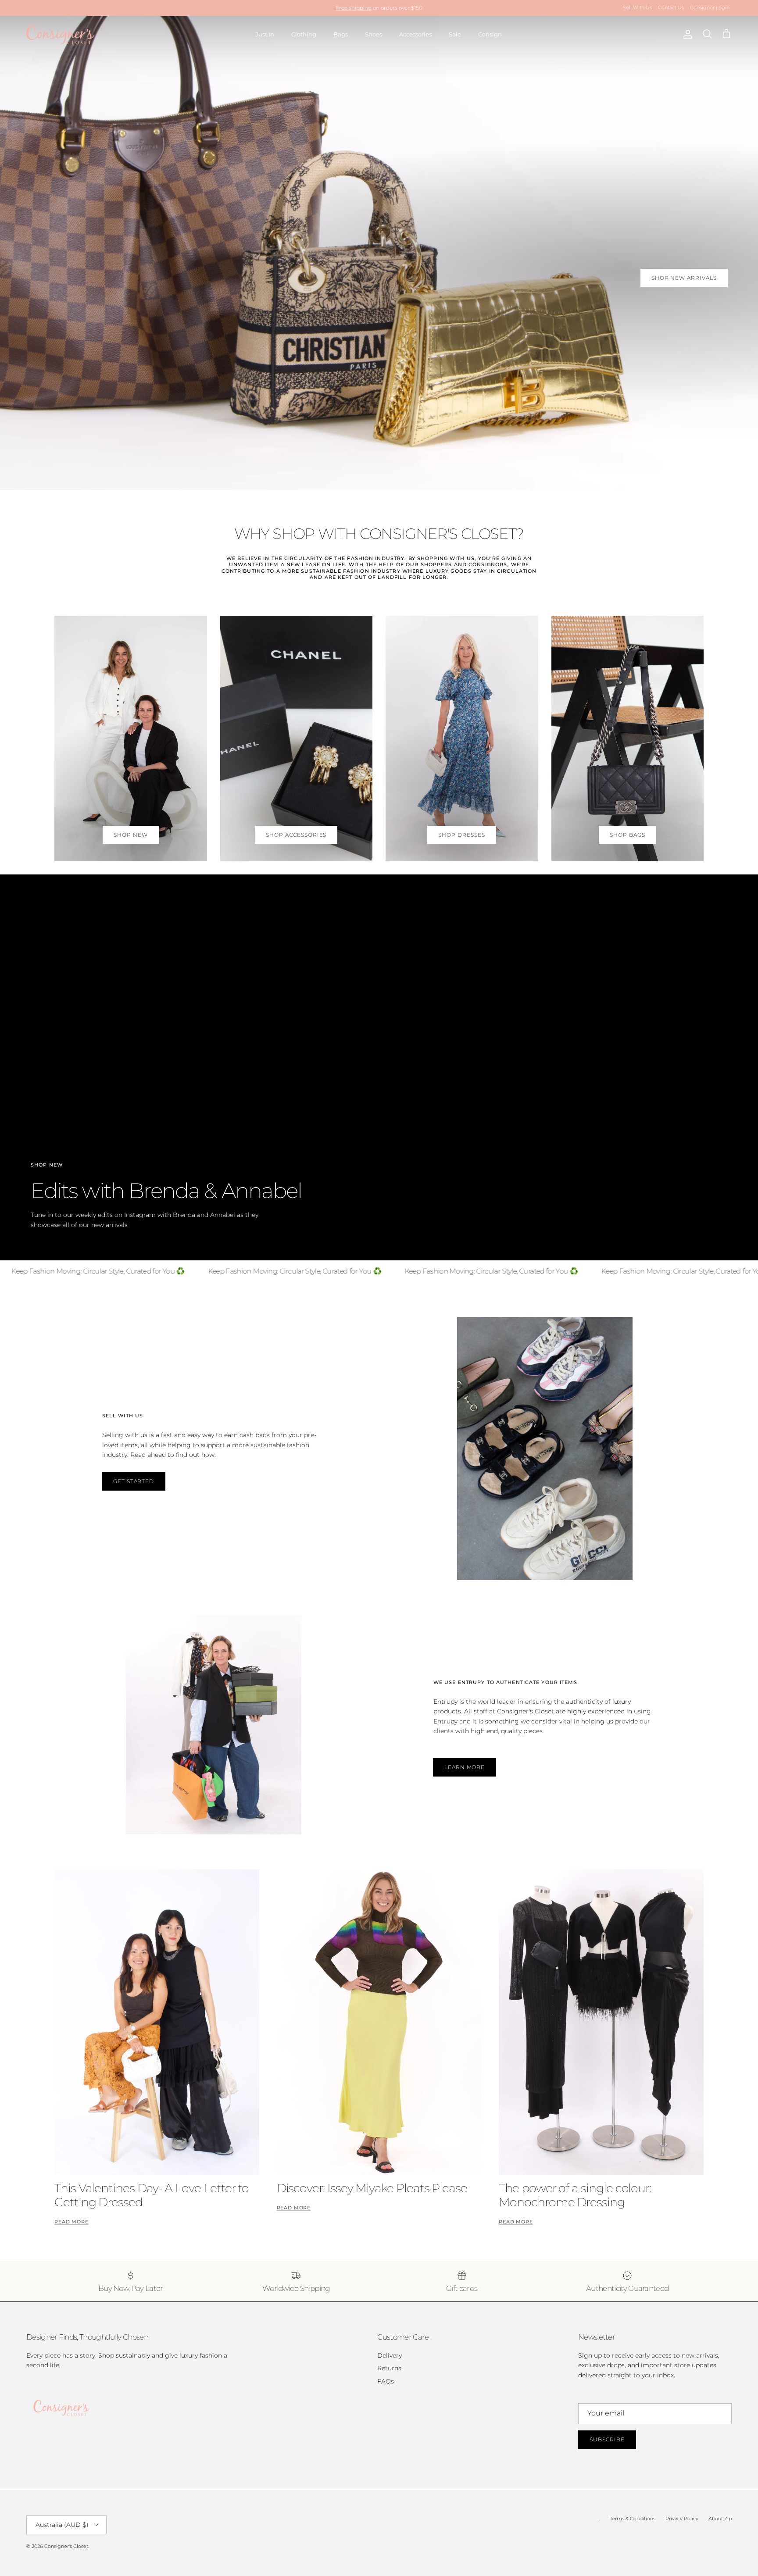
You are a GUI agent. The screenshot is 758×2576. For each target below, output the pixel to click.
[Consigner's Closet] (60, 34)
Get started (134, 1481)
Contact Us (671, 7)
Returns (389, 2368)
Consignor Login (710, 7)
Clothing (304, 34)
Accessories (415, 34)
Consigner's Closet (66, 2546)
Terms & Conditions (633, 2519)
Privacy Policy (682, 2519)
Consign (490, 34)
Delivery (390, 2355)
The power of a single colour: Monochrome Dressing (575, 2195)
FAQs (386, 2381)
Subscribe (607, 2439)
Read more (72, 2222)
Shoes (374, 34)
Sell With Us (637, 7)
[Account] (686, 34)
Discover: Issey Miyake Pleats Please (372, 2188)
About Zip (720, 2519)
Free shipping (354, 8)
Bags (341, 34)
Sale (455, 34)
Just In (265, 34)
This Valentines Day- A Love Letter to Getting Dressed (152, 2195)
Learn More (465, 1767)
